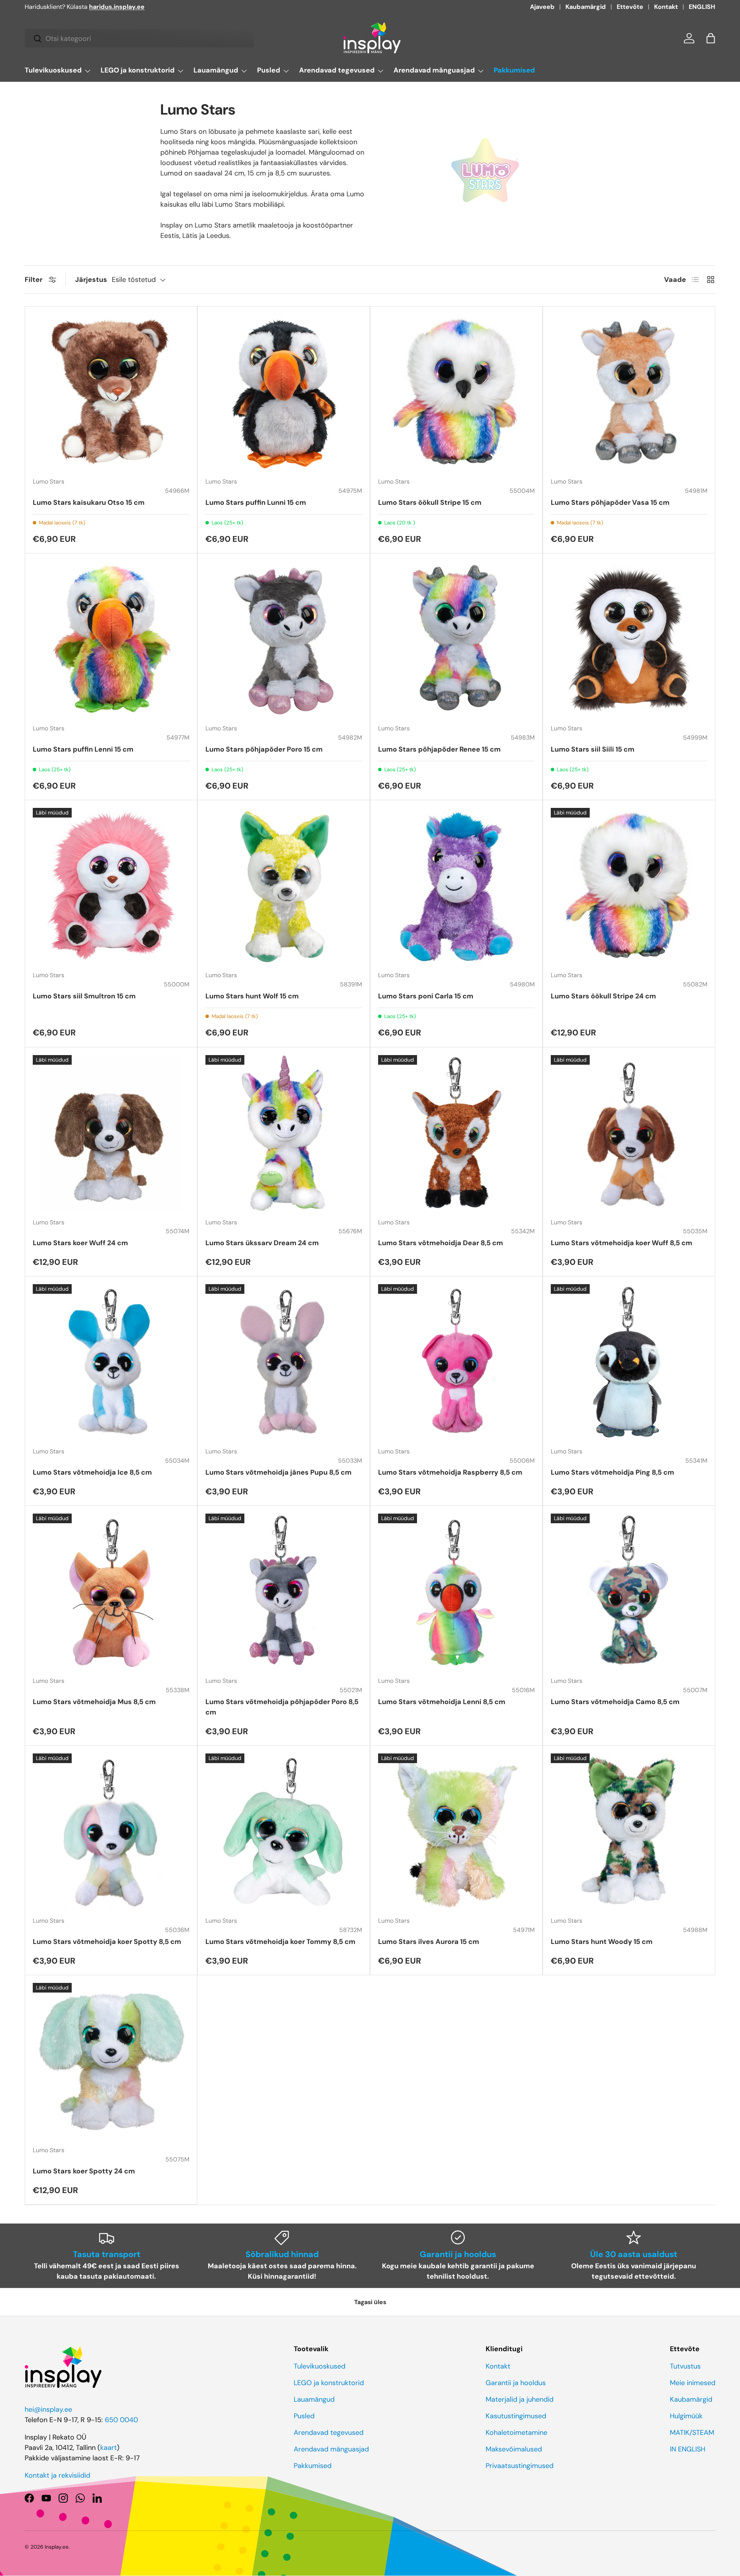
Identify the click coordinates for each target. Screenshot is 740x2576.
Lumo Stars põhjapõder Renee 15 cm (439, 749)
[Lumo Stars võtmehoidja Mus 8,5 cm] (111, 1592)
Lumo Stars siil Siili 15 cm (593, 749)
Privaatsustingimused (520, 2466)
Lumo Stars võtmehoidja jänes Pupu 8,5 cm (278, 1472)
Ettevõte (630, 7)
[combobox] (139, 39)
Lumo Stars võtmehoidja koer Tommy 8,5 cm (280, 1942)
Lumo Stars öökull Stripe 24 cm (603, 996)
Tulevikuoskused (53, 70)
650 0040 (121, 2420)
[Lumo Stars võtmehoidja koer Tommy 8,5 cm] (284, 1832)
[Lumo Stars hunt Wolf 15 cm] (284, 886)
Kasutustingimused (516, 2416)
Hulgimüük (686, 2416)
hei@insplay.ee (48, 2409)
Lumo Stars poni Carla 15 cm (426, 996)
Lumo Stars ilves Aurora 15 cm (429, 1942)
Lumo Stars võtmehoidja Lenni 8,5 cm (442, 1702)
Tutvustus (685, 2366)
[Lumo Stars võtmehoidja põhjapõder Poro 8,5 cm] (284, 1592)
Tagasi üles (370, 2302)
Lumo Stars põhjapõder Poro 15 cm (264, 749)
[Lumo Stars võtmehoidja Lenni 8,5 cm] (456, 1592)
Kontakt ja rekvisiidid (57, 2475)
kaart (108, 2448)
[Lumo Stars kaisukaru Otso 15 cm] (111, 393)
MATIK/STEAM (692, 2433)
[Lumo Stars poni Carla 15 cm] (456, 886)
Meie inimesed (693, 2383)
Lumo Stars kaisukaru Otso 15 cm (89, 502)
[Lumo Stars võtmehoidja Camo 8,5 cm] (629, 1592)
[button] (711, 38)
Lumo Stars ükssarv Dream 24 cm (262, 1243)
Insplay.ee (57, 2547)
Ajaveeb (542, 7)
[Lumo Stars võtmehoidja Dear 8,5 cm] (456, 1133)
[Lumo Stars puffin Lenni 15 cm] (111, 639)
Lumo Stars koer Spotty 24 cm (84, 2171)
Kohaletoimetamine (516, 2433)
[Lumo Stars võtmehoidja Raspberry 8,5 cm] (456, 1362)
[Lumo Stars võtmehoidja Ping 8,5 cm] (629, 1362)
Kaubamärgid (586, 7)
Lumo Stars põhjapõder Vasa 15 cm (610, 502)
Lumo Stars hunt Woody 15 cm (602, 1942)
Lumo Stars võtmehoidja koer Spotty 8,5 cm (107, 1942)
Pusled (269, 70)
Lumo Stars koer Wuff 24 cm (80, 1243)
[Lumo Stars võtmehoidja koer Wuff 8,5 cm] (629, 1133)
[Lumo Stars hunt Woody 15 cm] (629, 1832)
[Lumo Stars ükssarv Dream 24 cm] (284, 1133)
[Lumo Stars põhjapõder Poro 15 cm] (284, 639)
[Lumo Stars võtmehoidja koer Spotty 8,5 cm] (111, 1832)
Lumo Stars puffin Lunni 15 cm (256, 502)
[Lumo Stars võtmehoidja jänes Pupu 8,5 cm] (284, 1362)
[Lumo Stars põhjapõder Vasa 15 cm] (629, 393)
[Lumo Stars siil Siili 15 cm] (629, 639)
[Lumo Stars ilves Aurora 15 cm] (456, 1832)
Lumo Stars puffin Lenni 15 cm (83, 749)
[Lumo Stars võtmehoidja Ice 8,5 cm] (111, 1362)
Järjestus (91, 280)
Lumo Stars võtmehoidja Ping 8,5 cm (612, 1472)
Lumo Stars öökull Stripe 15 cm (430, 502)
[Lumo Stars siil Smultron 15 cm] (111, 886)
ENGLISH (702, 7)
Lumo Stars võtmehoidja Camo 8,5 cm (615, 1702)
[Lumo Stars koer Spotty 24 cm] (111, 2061)
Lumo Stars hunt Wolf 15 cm (252, 996)
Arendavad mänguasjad (434, 70)
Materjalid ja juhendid (520, 2399)
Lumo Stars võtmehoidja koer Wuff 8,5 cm (621, 1243)
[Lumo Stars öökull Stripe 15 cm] (456, 393)
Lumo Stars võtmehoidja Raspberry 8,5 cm (450, 1472)
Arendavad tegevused (337, 70)
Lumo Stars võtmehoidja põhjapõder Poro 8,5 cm (282, 1707)
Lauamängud (216, 70)
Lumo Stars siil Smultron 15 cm (84, 996)
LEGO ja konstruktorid (138, 70)
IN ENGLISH (688, 2449)
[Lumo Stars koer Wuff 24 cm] (111, 1133)
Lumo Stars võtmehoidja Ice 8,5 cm (92, 1472)
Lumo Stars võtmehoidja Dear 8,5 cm (441, 1243)
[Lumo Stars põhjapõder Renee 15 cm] (456, 639)
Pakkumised (514, 70)
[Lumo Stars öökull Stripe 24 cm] (629, 886)
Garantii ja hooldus (516, 2383)
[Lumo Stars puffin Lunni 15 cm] (284, 393)
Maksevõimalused (514, 2449)
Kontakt (666, 7)
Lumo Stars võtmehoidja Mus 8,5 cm (94, 1702)
